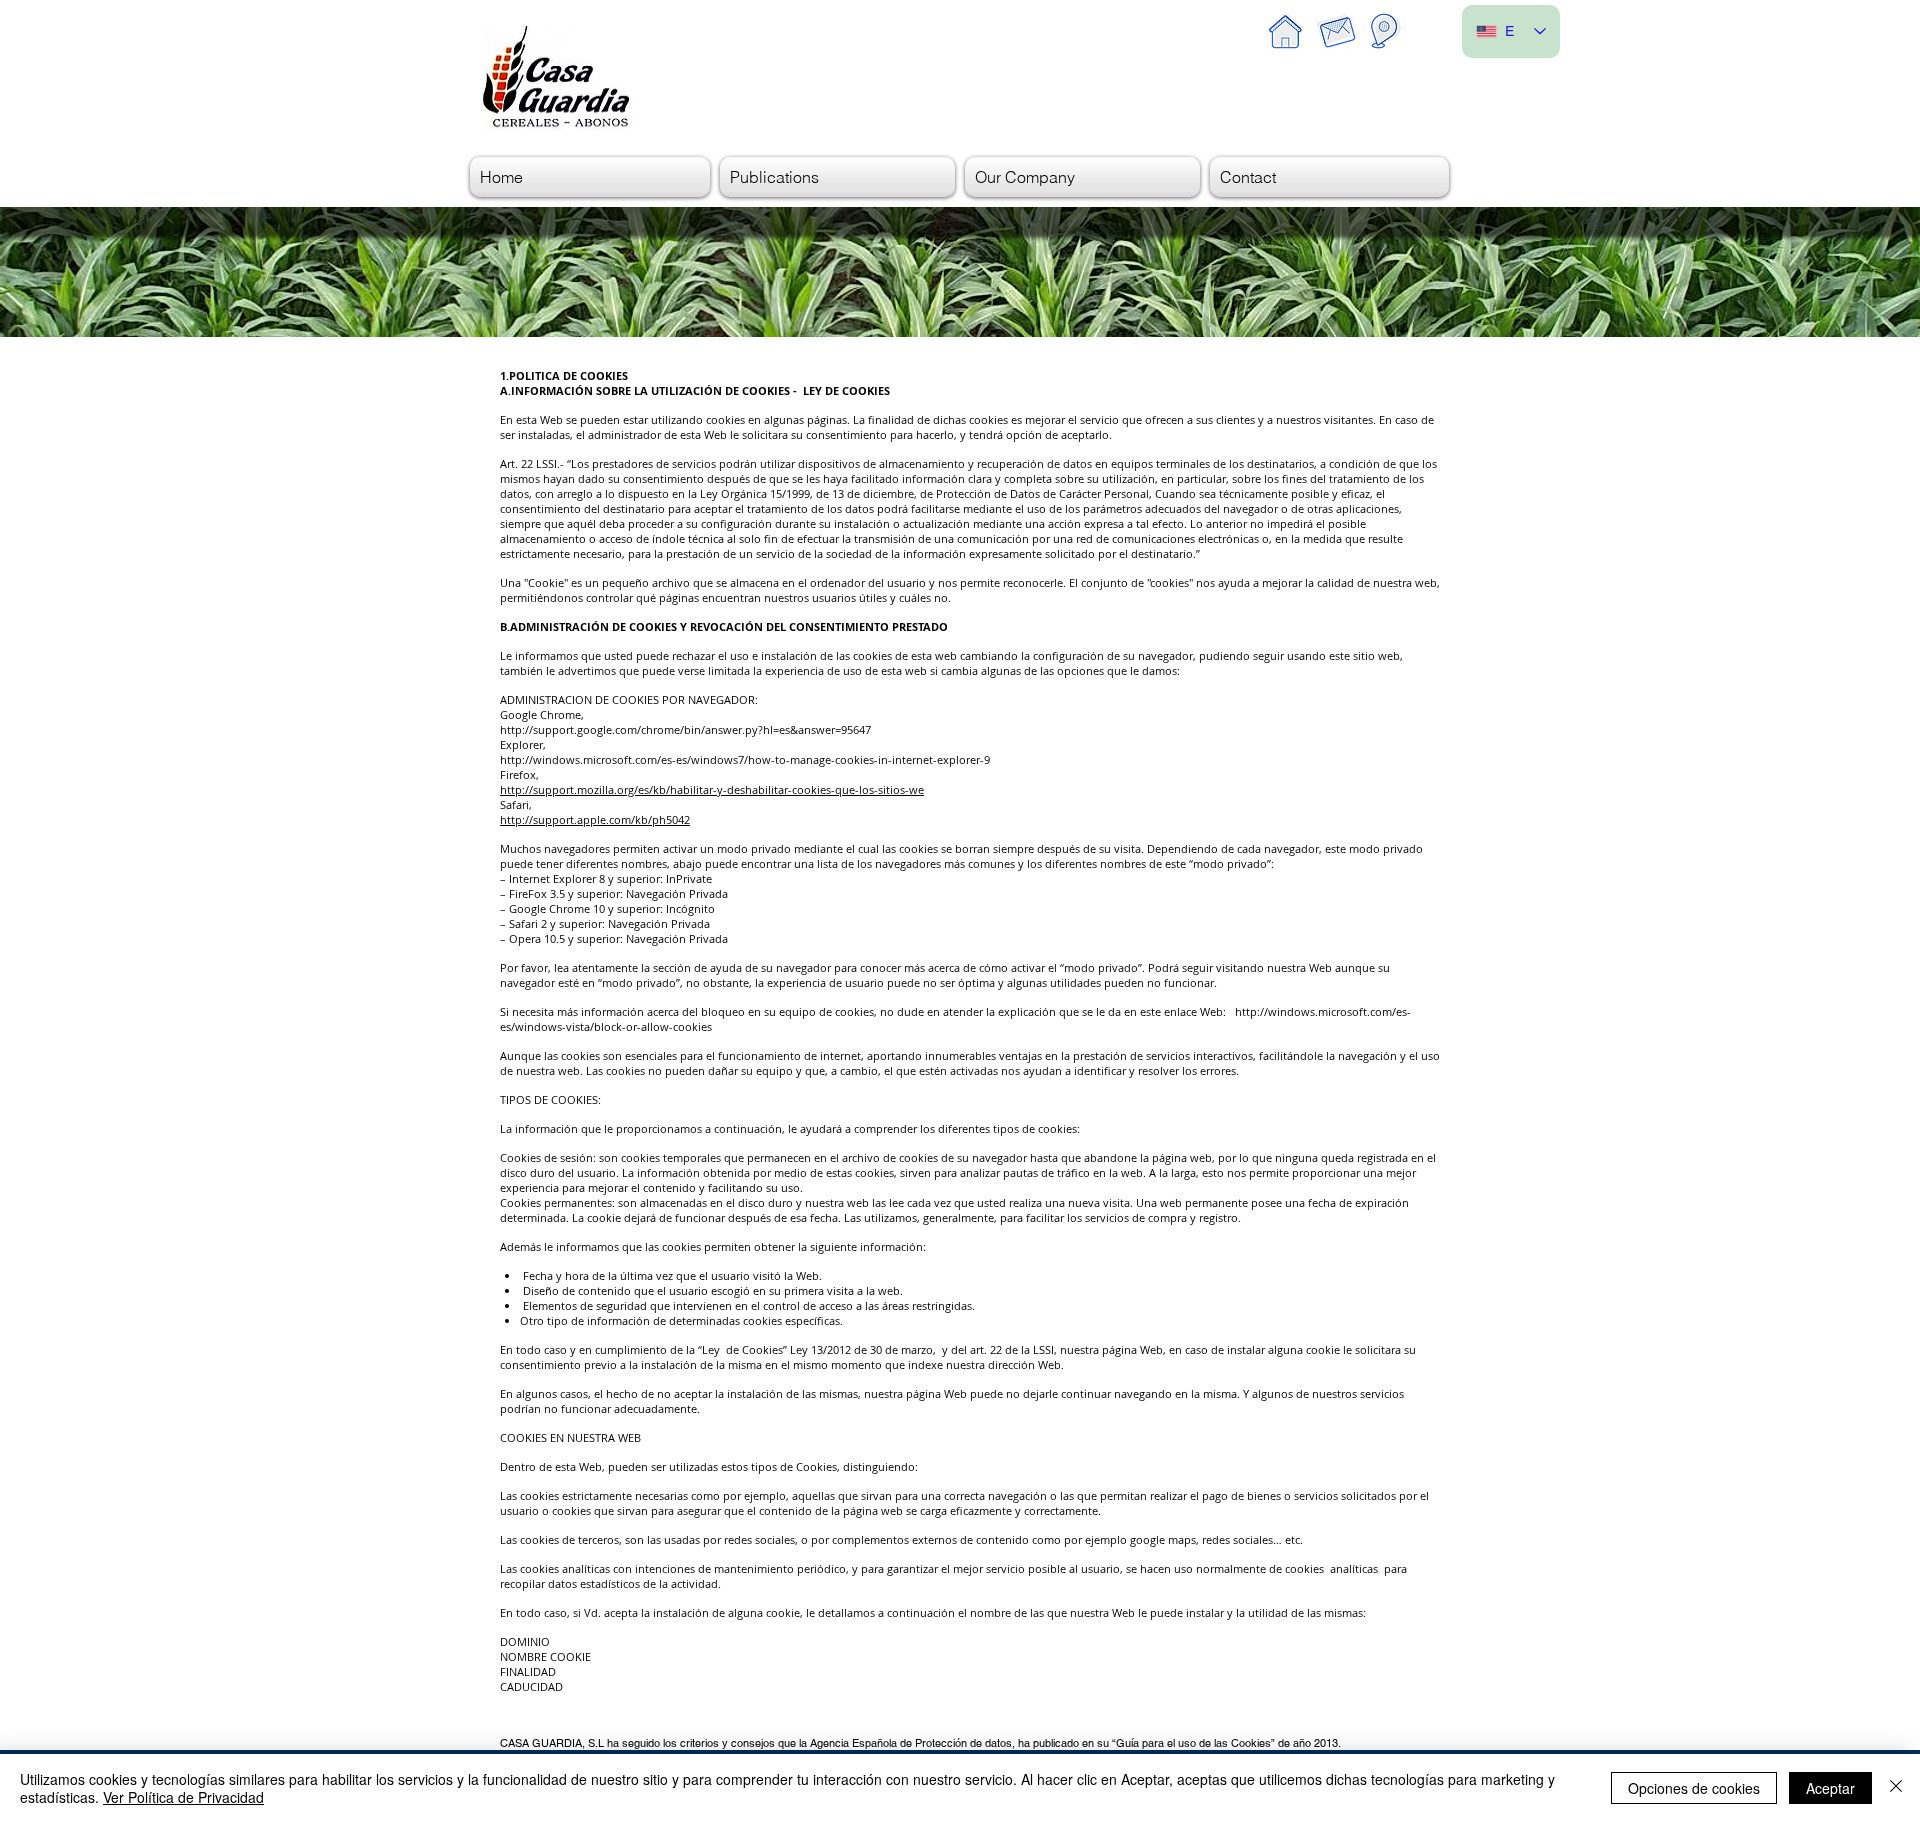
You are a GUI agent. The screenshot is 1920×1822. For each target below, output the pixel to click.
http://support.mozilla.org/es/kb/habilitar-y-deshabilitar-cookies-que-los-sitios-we (712, 789)
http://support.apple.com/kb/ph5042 (595, 819)
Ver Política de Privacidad (183, 1797)
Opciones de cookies (1694, 1788)
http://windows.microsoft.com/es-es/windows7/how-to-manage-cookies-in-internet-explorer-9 (746, 759)
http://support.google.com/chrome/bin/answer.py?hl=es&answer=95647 (685, 729)
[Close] (1896, 1788)
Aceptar (1830, 1788)
